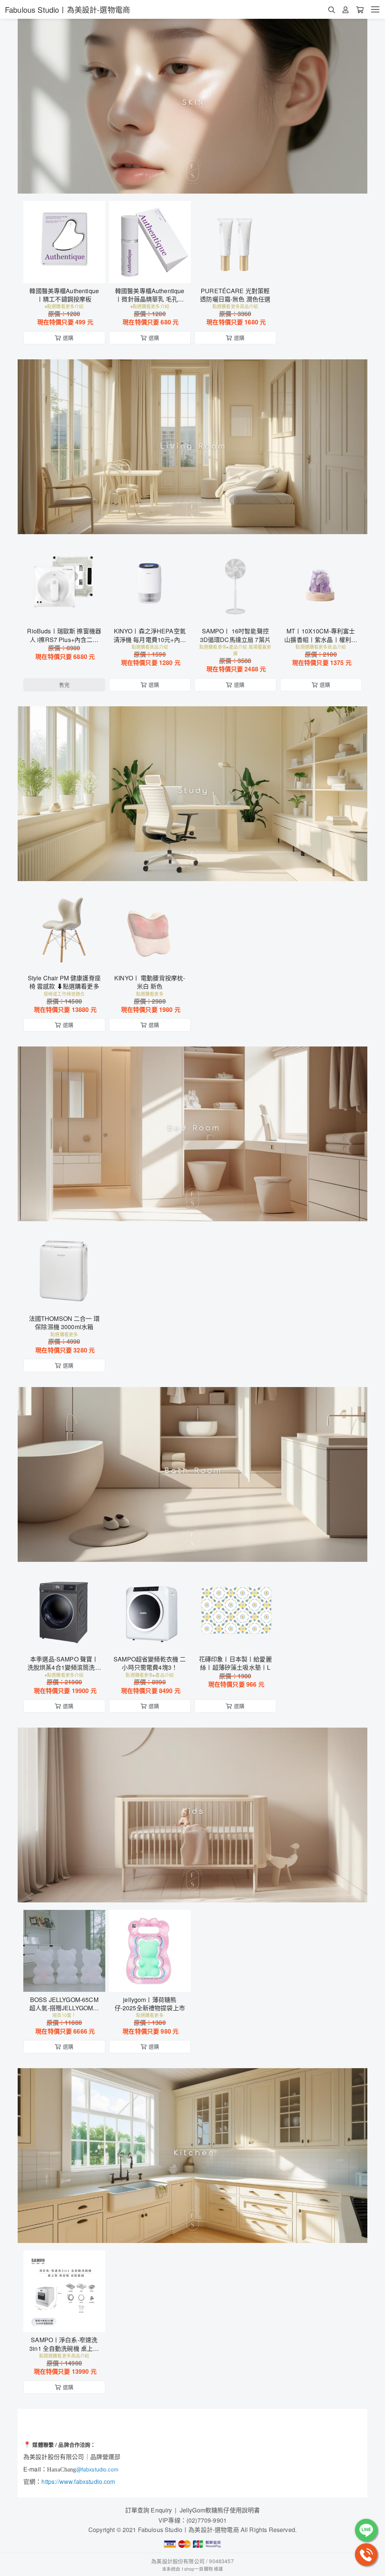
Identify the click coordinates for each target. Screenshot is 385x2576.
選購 (68, 273)
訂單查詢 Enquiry (149, 2510)
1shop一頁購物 (197, 2569)
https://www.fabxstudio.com (78, 2481)
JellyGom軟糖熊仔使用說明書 (220, 2510)
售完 (64, 613)
